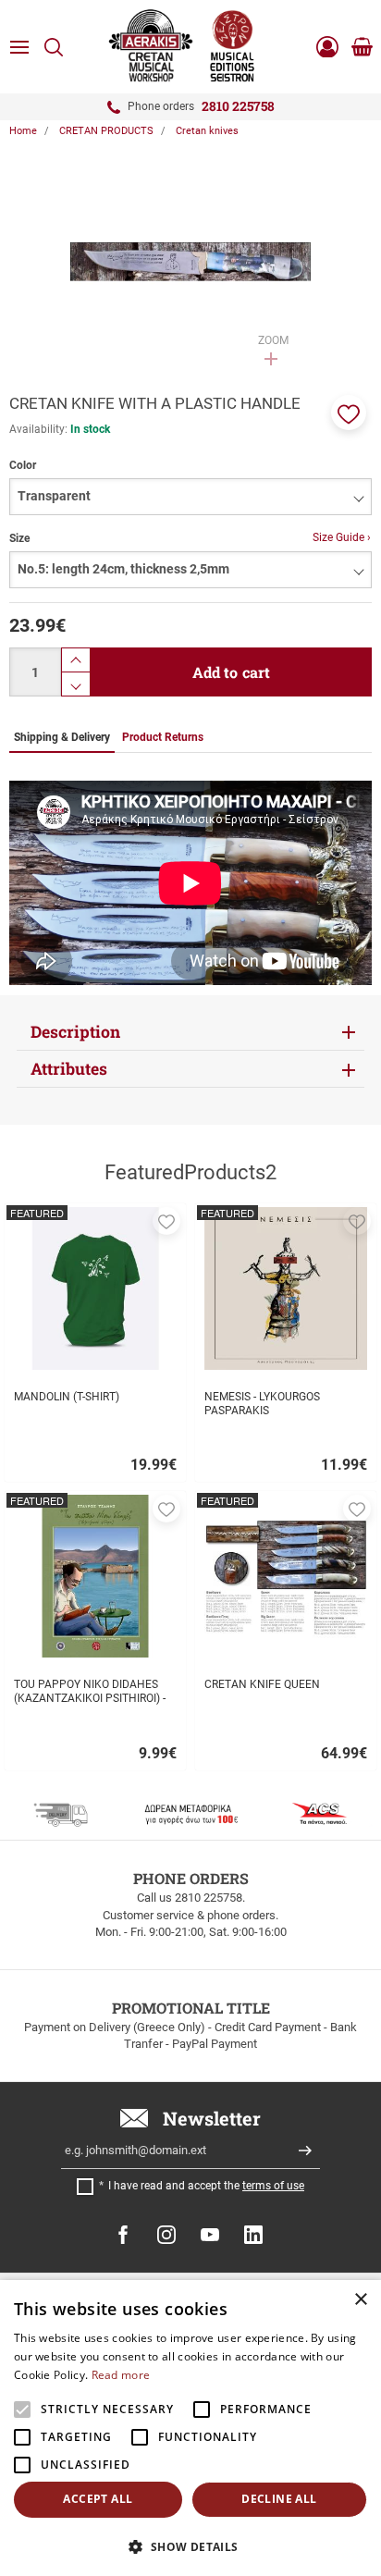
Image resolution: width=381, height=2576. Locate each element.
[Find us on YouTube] (210, 2235)
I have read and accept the (206, 2186)
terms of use (273, 2186)
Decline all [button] (279, 2499)
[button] (349, 413)
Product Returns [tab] (163, 737)
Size (19, 538)
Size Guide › (342, 537)
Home (23, 131)
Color (23, 465)
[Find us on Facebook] (123, 2235)
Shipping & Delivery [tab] (62, 737)
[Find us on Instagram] (166, 2235)
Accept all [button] (98, 2499)
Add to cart (232, 672)
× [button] (360, 2300)
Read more (121, 2375)
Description (75, 1032)
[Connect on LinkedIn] (253, 2235)
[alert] (190, 2428)
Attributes (69, 1069)
